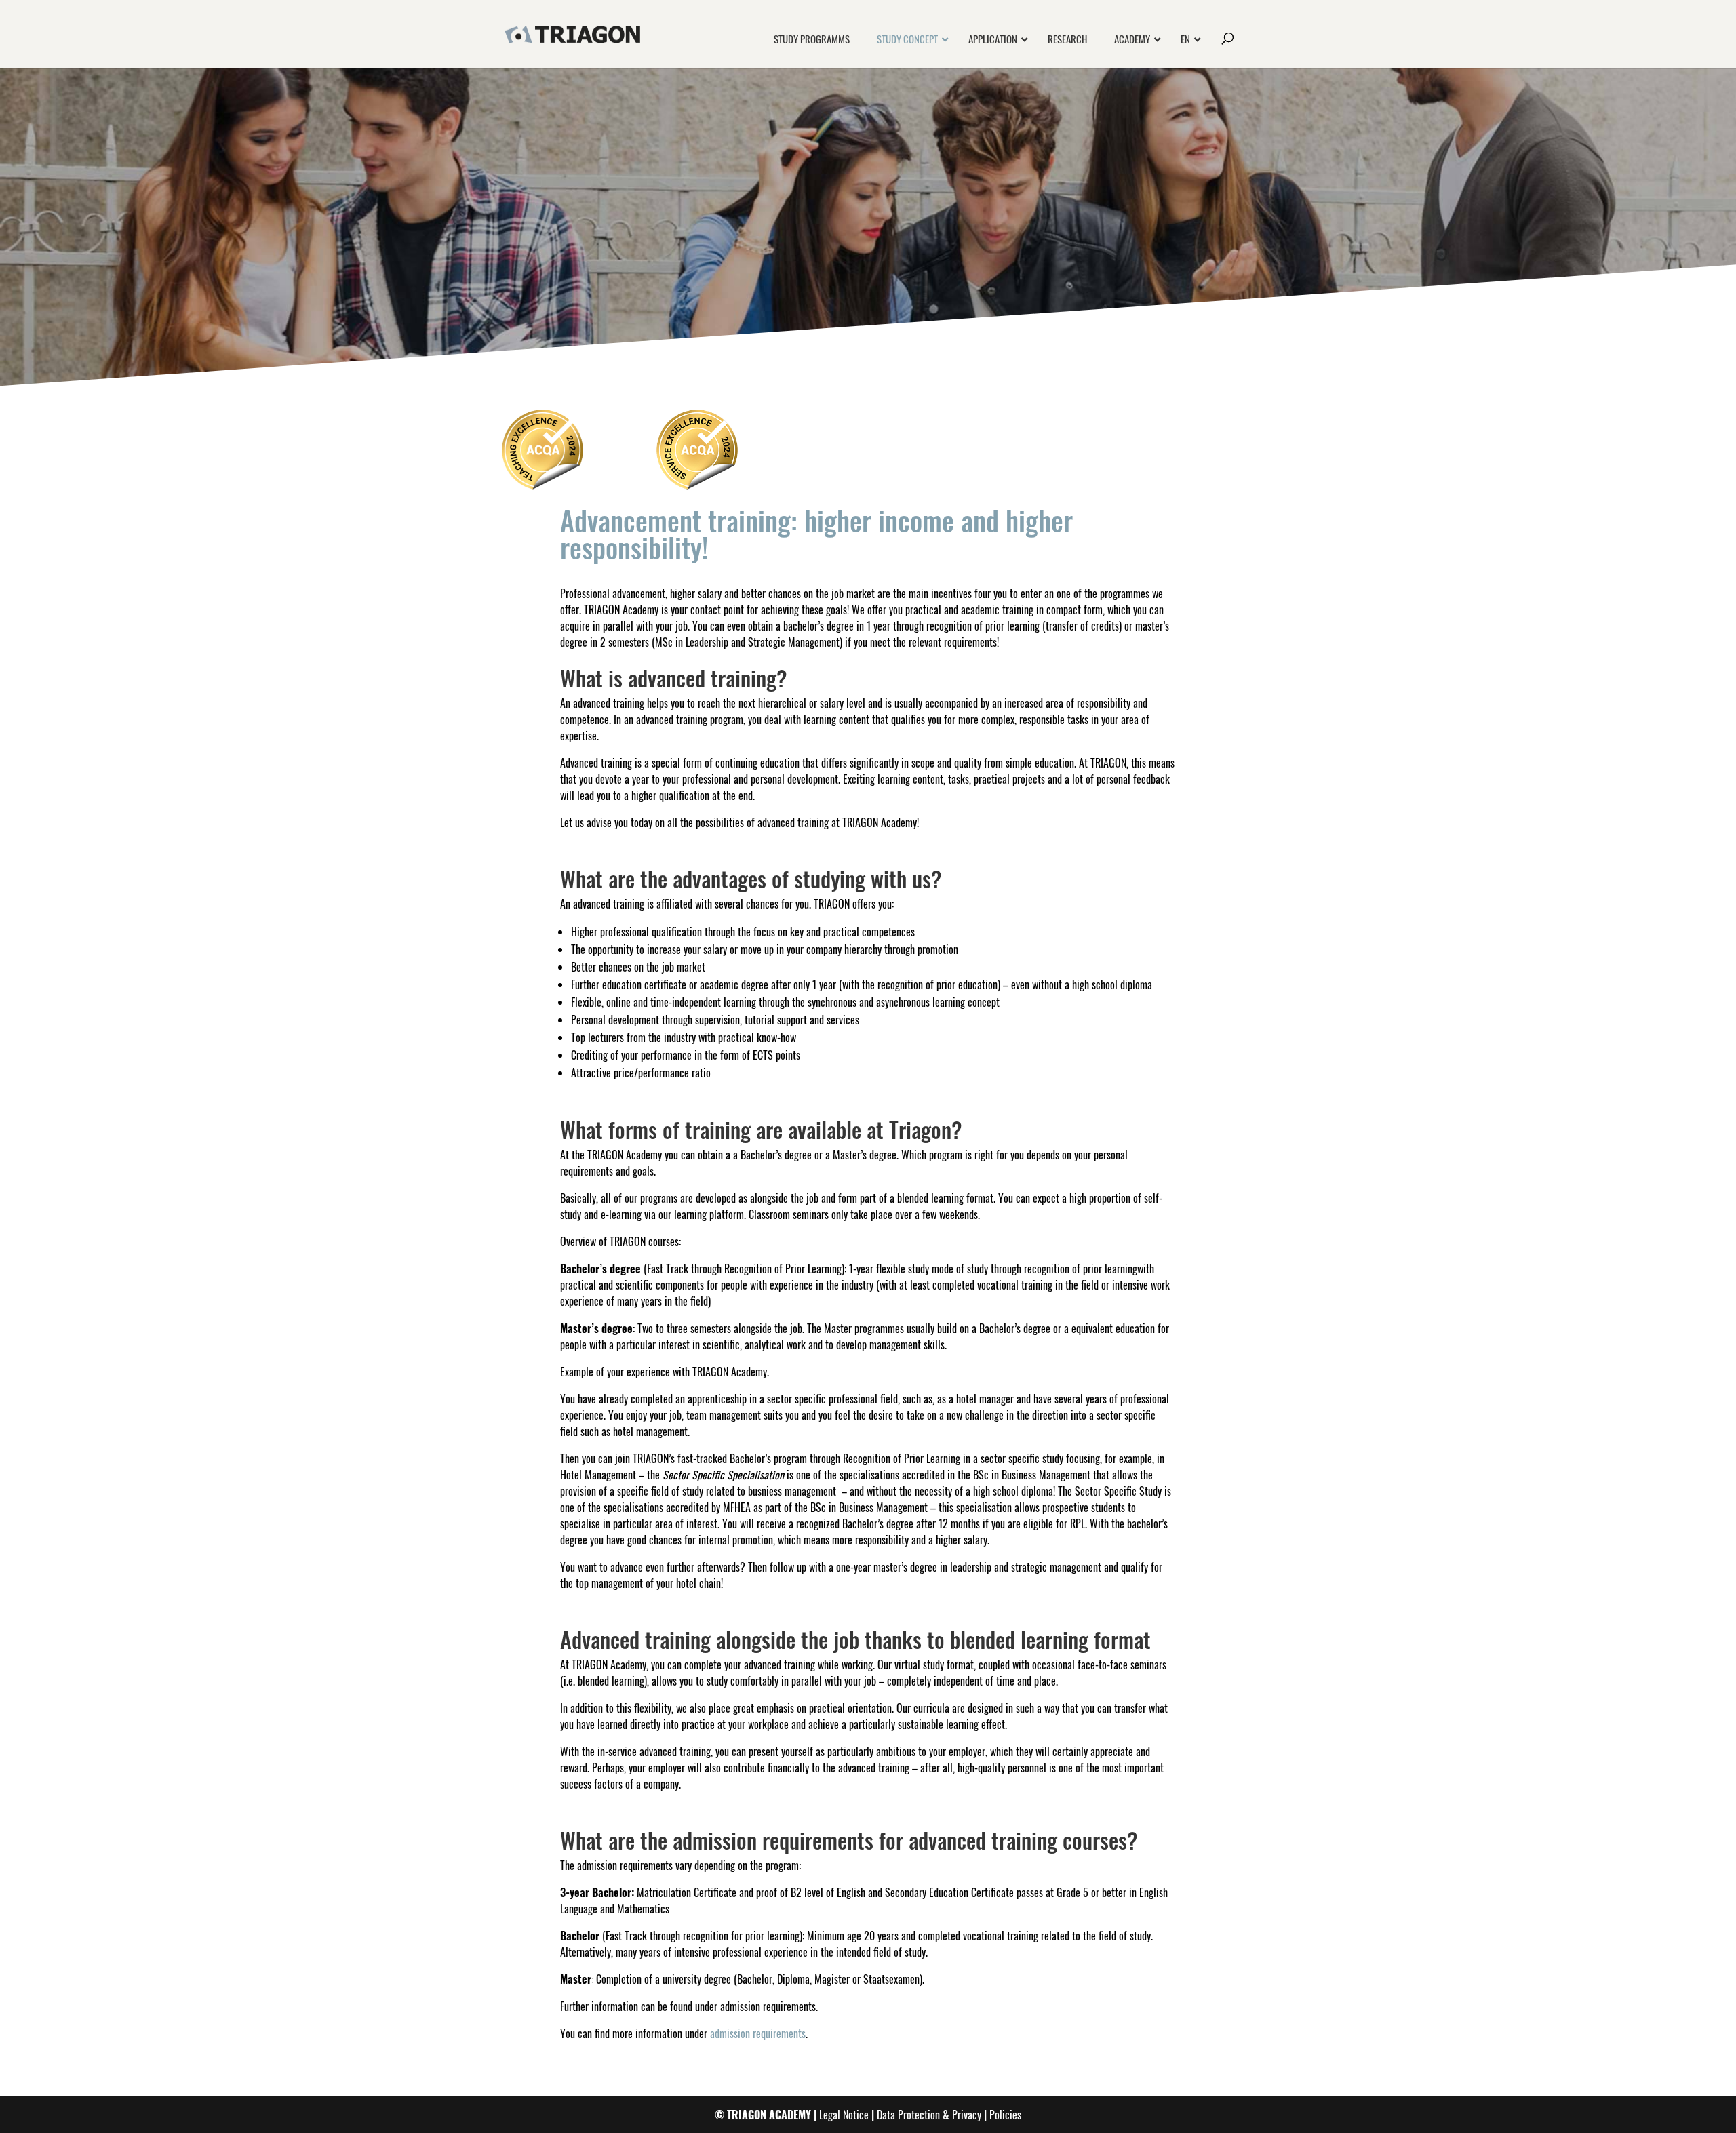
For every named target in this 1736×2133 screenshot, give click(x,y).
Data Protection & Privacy (929, 2115)
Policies (1005, 2115)
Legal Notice (844, 2115)
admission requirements (758, 2033)
